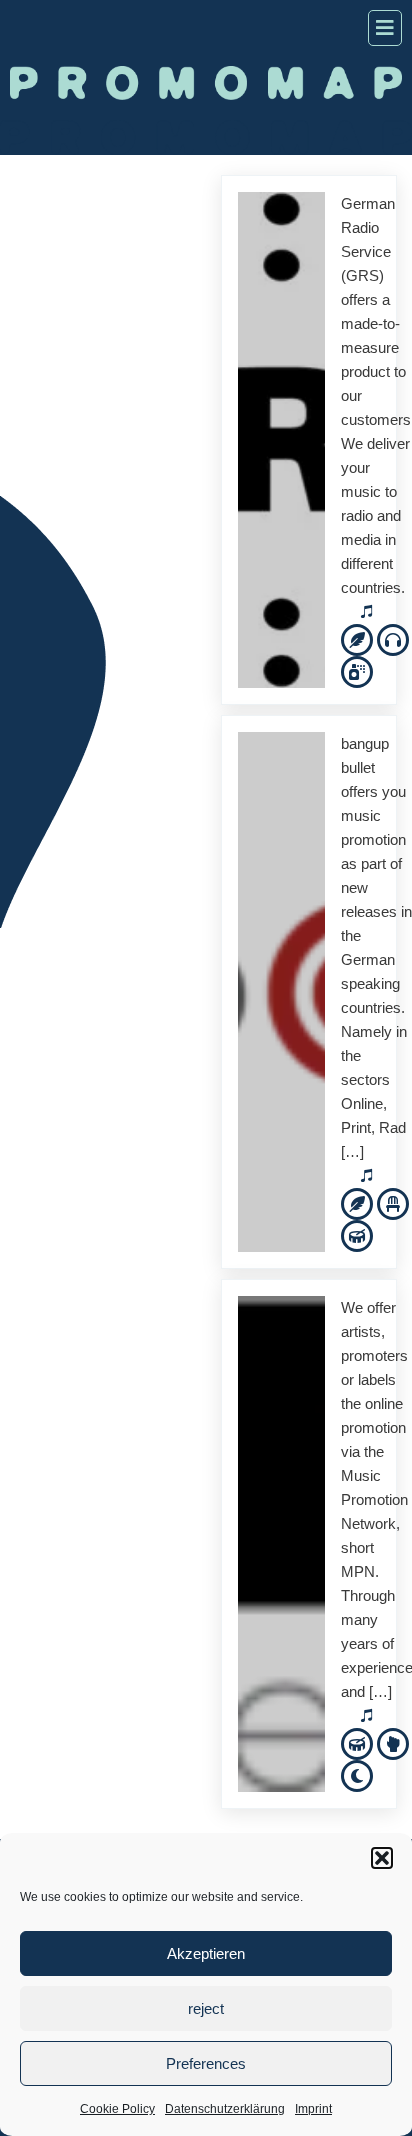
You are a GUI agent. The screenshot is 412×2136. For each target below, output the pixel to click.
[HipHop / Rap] (357, 670)
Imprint (313, 2109)
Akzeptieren (206, 1953)
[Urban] (393, 1742)
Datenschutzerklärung (225, 2109)
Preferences (206, 2063)
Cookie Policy (117, 2109)
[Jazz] (357, 1234)
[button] (382, 1858)
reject (206, 2008)
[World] (357, 1774)
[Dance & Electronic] (393, 638)
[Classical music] (393, 1202)
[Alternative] (357, 638)
